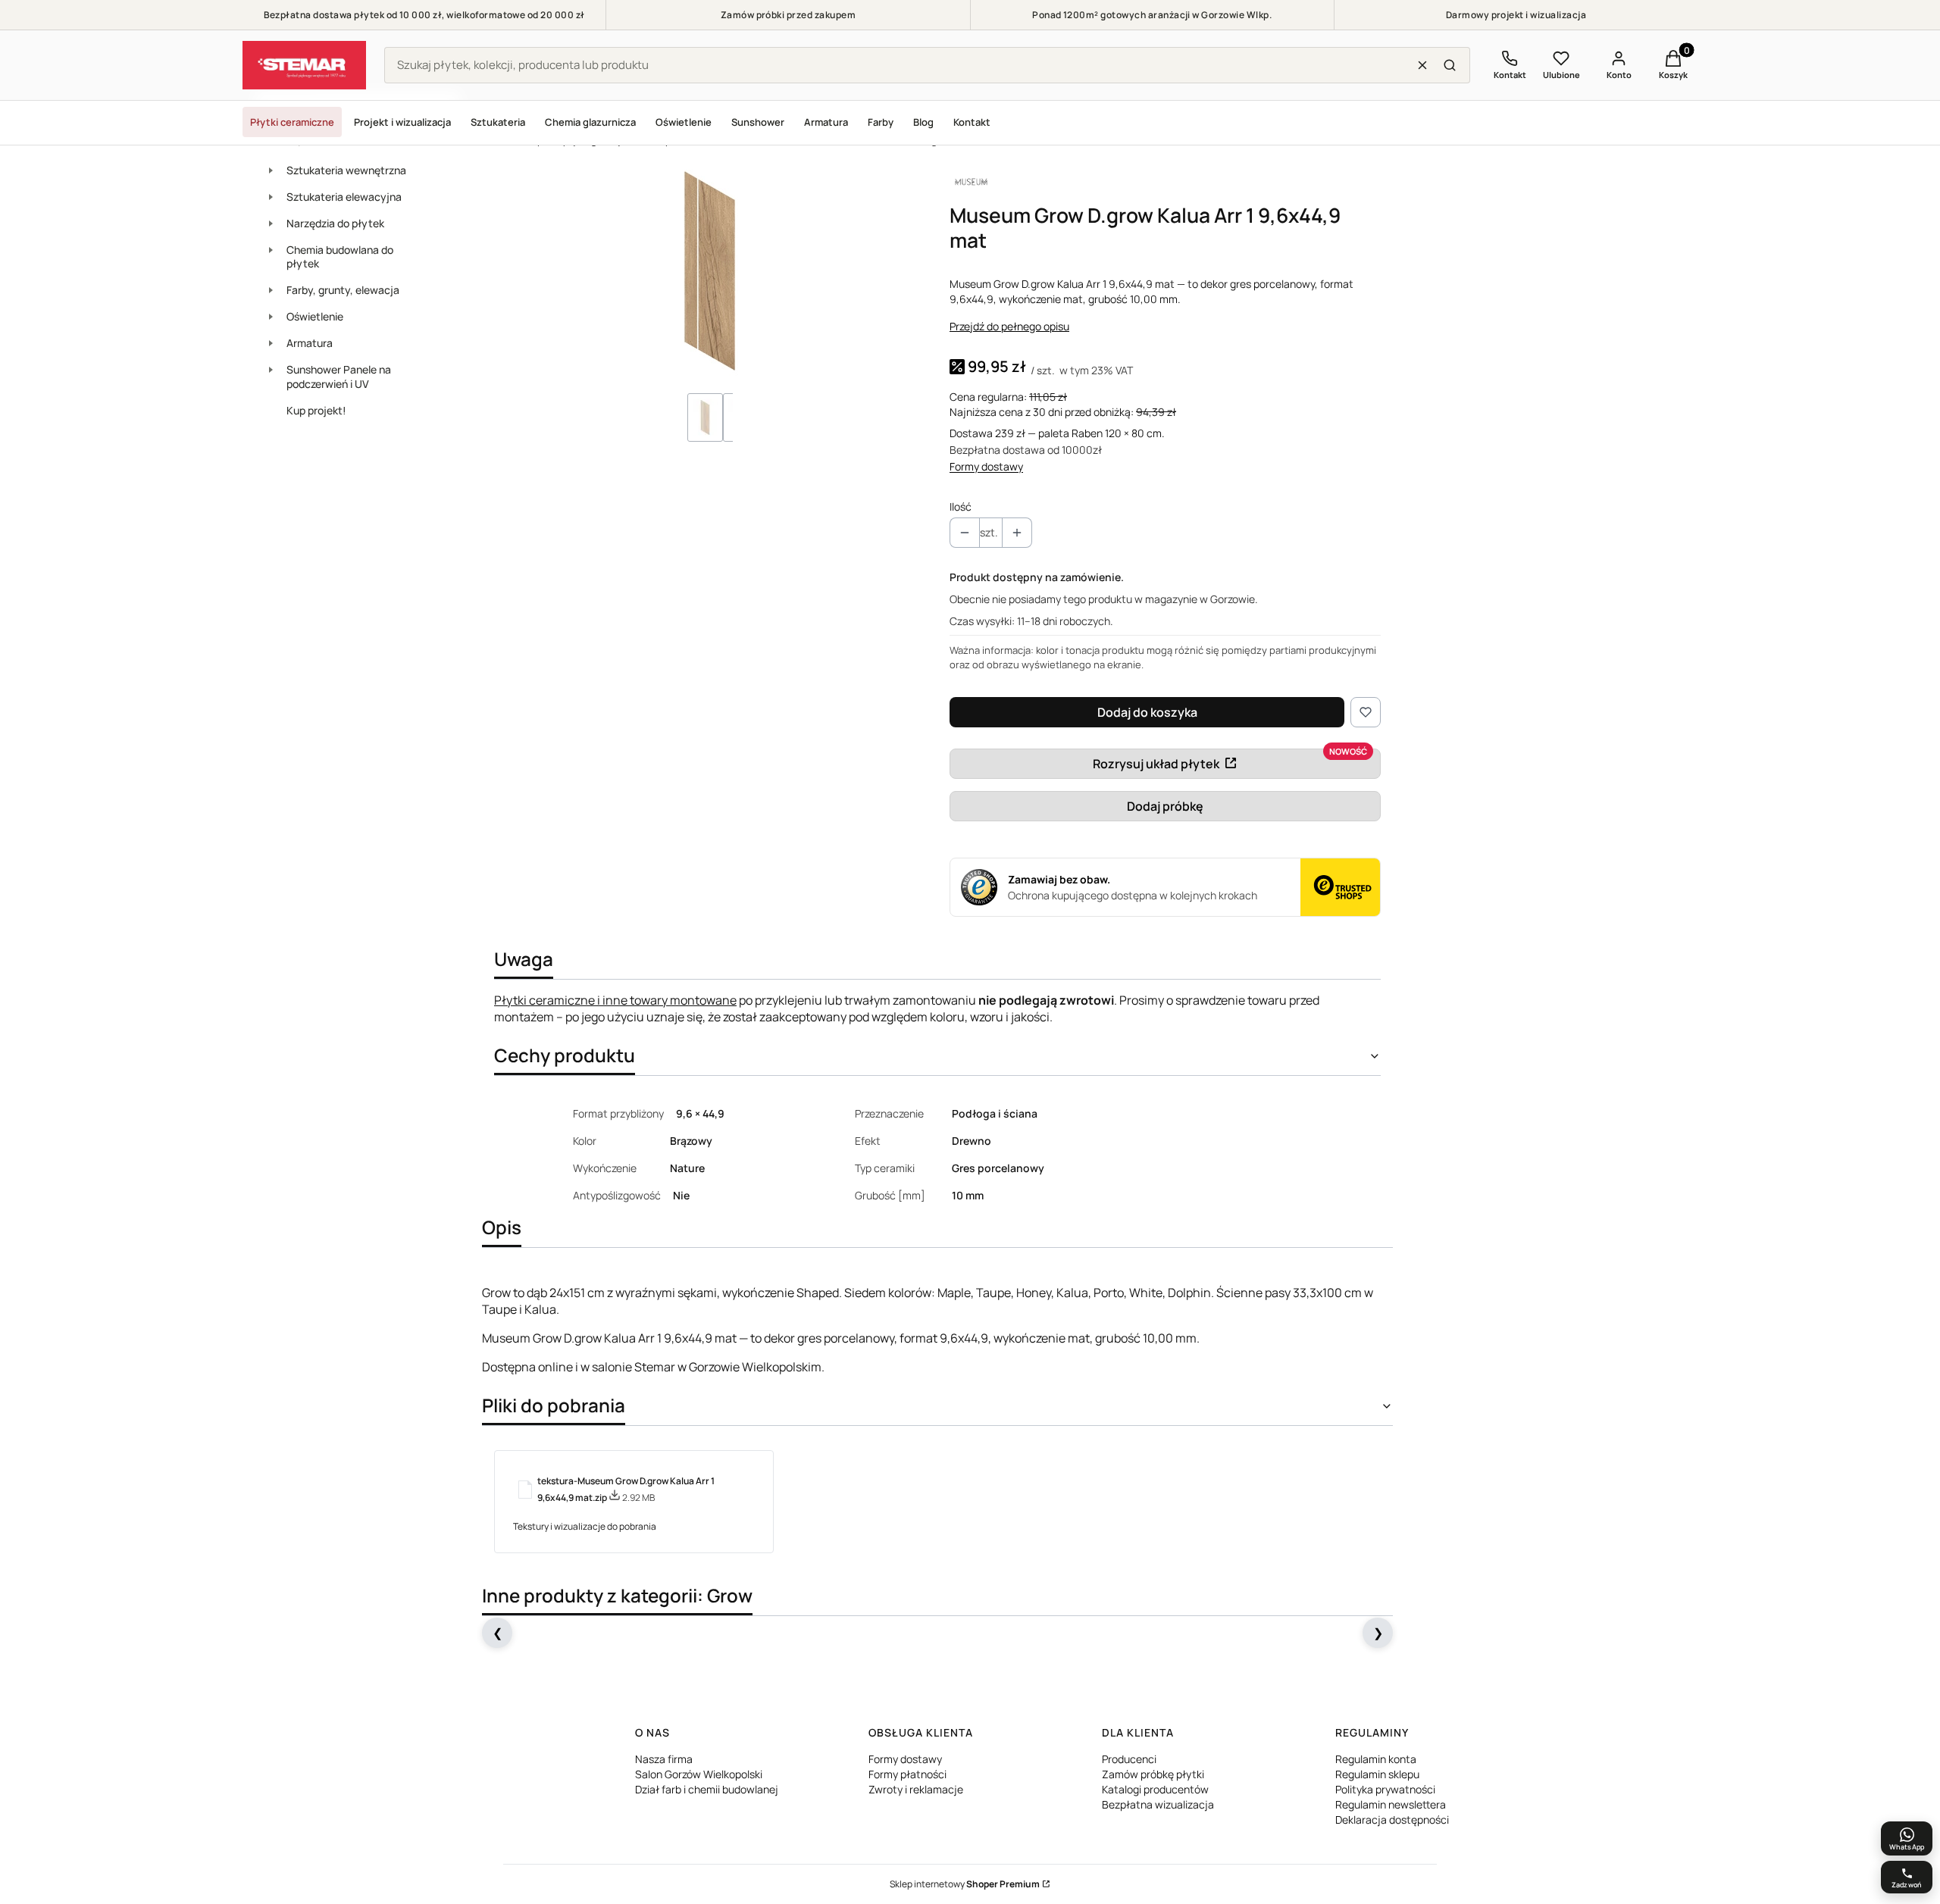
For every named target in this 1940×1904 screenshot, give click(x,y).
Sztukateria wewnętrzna (346, 170)
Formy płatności (907, 1774)
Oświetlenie (684, 122)
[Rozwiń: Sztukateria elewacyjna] (271, 197)
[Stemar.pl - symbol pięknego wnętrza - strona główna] (304, 65)
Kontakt (972, 122)
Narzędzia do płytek (335, 223)
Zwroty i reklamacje (916, 1789)
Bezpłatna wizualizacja (1158, 1804)
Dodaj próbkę (1165, 806)
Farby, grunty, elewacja (343, 290)
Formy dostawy (986, 466)
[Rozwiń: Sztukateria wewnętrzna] (271, 170)
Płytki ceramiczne (292, 122)
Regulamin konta (1376, 1759)
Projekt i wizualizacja (402, 122)
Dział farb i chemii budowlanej (707, 1789)
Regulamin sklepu (1377, 1774)
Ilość (961, 506)
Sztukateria (498, 122)
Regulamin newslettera (1391, 1804)
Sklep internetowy (965, 1884)
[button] (1450, 65)
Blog (923, 122)
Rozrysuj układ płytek (1156, 764)
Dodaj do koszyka (1147, 712)
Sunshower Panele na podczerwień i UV (339, 377)
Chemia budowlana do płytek (340, 257)
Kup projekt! (316, 410)
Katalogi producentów (1155, 1789)
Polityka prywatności (1385, 1789)
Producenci (1129, 1759)
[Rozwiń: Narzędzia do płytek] (271, 224)
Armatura (826, 122)
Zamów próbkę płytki (1153, 1774)
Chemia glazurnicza (590, 122)
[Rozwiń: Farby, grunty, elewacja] (271, 290)
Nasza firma (664, 1759)
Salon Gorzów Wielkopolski (699, 1774)
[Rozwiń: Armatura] (271, 343)
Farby (881, 122)
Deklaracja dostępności (1392, 1820)
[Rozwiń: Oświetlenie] (271, 317)
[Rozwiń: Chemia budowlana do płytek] (271, 250)
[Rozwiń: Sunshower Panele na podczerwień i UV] (271, 370)
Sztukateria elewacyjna (344, 197)
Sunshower (758, 122)
